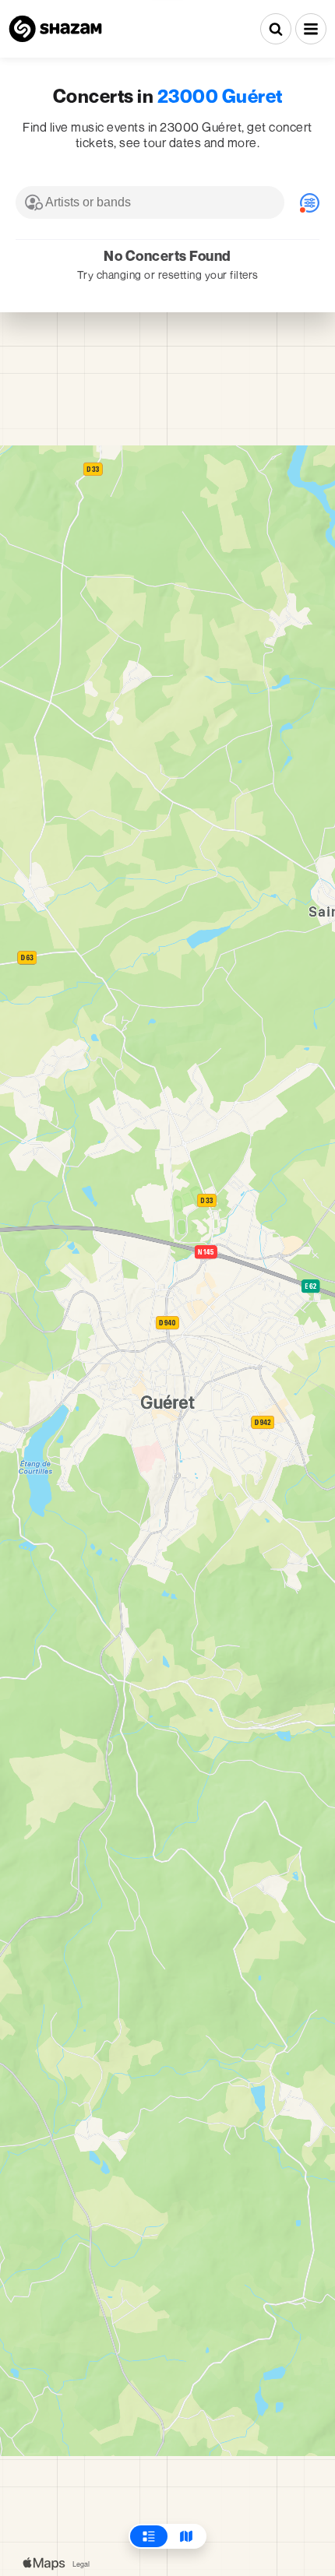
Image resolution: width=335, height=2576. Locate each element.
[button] (311, 29)
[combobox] (150, 202)
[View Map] (186, 2536)
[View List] (149, 2536)
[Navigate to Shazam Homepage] (55, 29)
